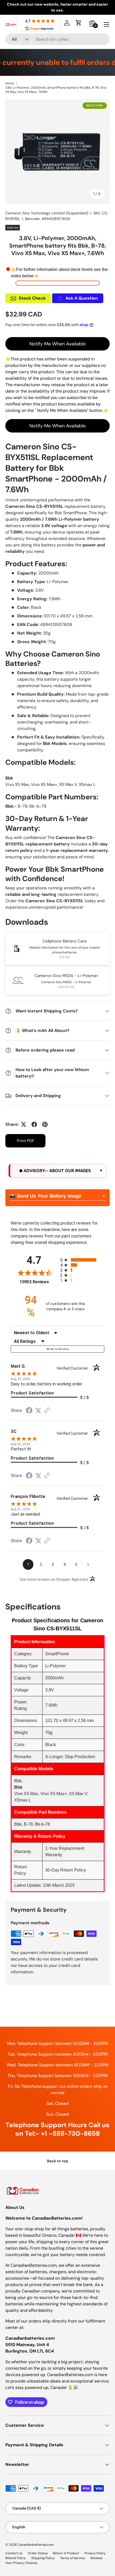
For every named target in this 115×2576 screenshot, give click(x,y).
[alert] (57, 1171)
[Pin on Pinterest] (45, 1124)
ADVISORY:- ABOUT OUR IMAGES (57, 1171)
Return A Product (66, 2553)
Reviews (96, 2558)
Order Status (38, 2553)
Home (10, 83)
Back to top (58, 2161)
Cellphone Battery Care (65, 941)
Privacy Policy (95, 2553)
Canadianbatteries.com (36, 2545)
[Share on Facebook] (34, 1124)
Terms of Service (72, 2558)
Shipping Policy (43, 2558)
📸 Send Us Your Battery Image (45, 1196)
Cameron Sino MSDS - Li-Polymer (66, 976)
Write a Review (57, 1349)
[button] (79, 23)
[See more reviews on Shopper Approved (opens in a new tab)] (47, 1411)
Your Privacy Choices (21, 2563)
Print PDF (26, 1141)
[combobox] (57, 39)
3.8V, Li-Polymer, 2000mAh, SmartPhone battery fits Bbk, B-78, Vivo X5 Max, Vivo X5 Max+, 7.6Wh (56, 90)
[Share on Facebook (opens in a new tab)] (29, 1411)
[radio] (82, 1260)
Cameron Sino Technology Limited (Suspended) (47, 213)
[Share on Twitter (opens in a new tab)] (38, 1410)
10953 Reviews (39, 1282)
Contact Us (14, 2553)
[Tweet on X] (24, 1124)
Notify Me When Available (57, 344)
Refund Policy (16, 2558)
